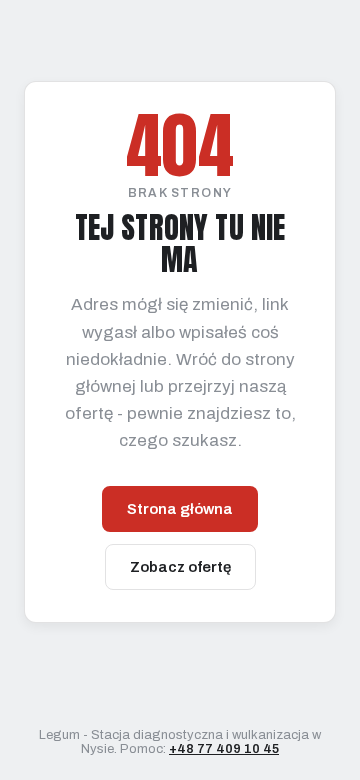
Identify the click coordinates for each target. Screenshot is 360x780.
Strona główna (180, 509)
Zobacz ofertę (180, 567)
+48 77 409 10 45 (224, 749)
